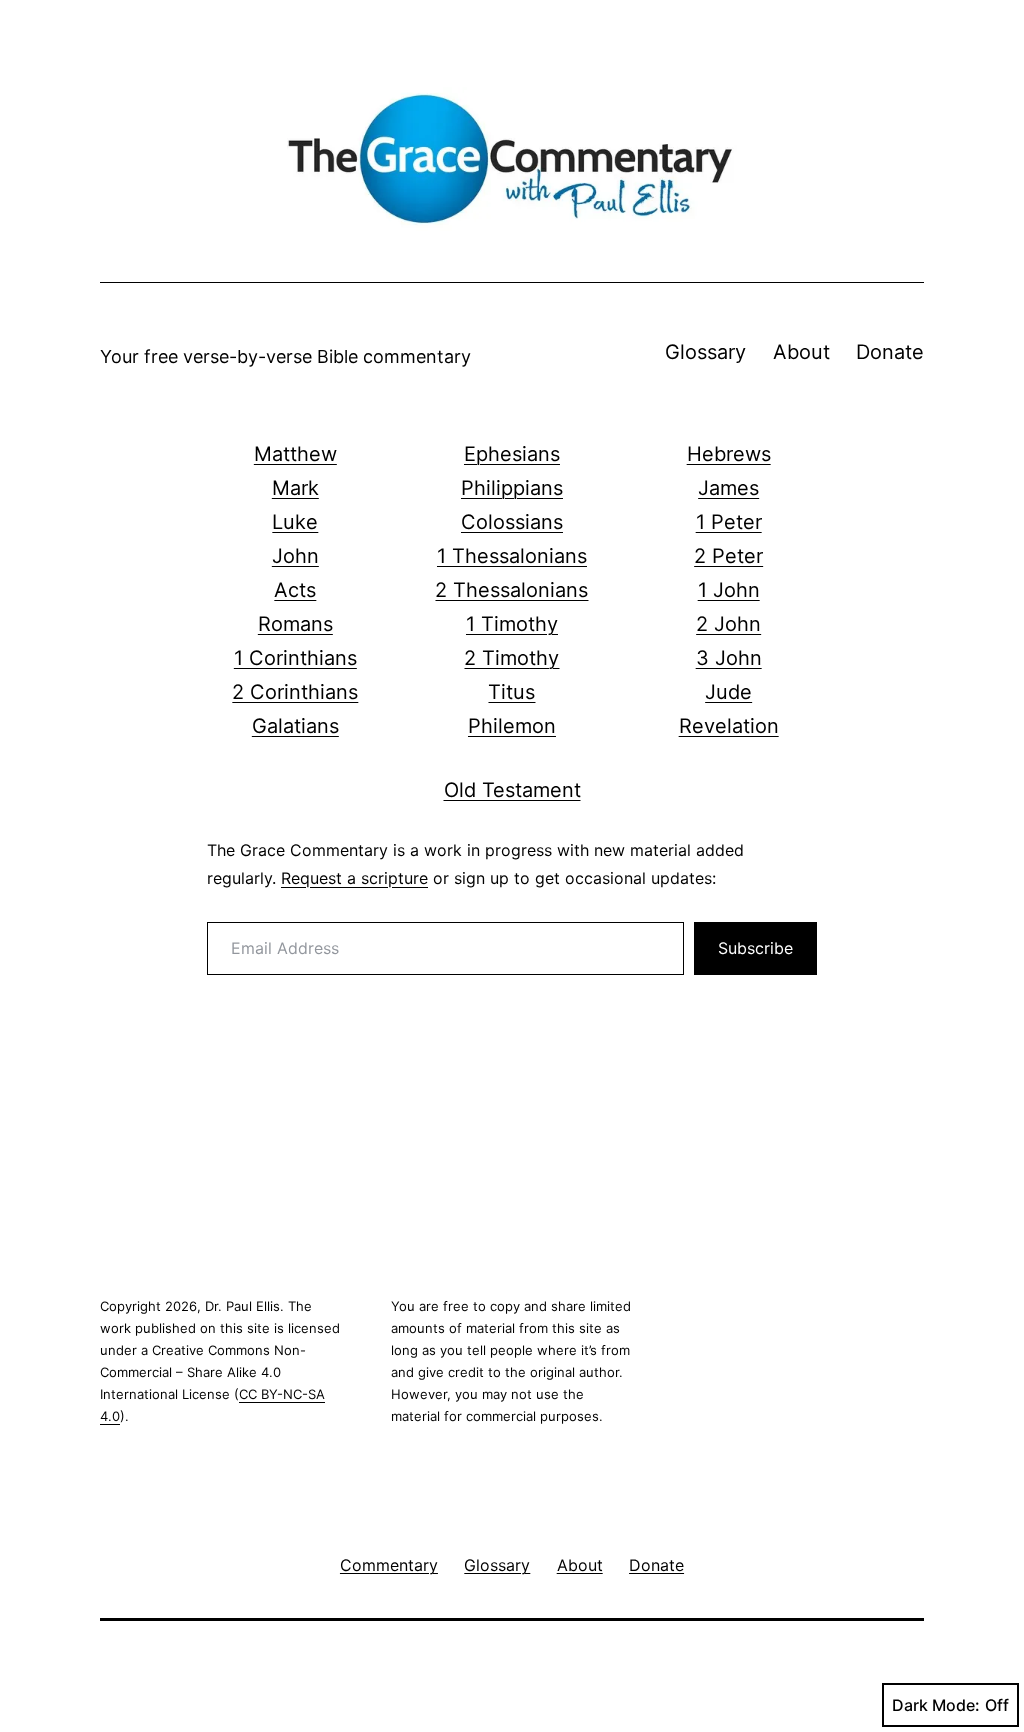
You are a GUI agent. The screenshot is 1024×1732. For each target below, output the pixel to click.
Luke (295, 522)
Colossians (512, 522)
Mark (295, 488)
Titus (511, 692)
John (295, 556)
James (728, 488)
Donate (890, 352)
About (801, 352)
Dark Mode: (936, 1705)
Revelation (729, 726)
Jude (728, 692)
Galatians (295, 726)
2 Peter (728, 556)
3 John (729, 658)
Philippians (512, 488)
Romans (295, 624)
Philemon (512, 726)
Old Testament (512, 790)
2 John (728, 624)
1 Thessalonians (512, 556)
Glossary (705, 352)
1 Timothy (512, 624)
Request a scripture (354, 878)
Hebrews (729, 454)
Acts (295, 590)
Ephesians (512, 454)
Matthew (295, 454)
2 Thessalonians (511, 590)
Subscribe (755, 948)
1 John (729, 590)
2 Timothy (511, 658)
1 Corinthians (295, 658)
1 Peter (729, 522)
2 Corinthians (295, 692)
